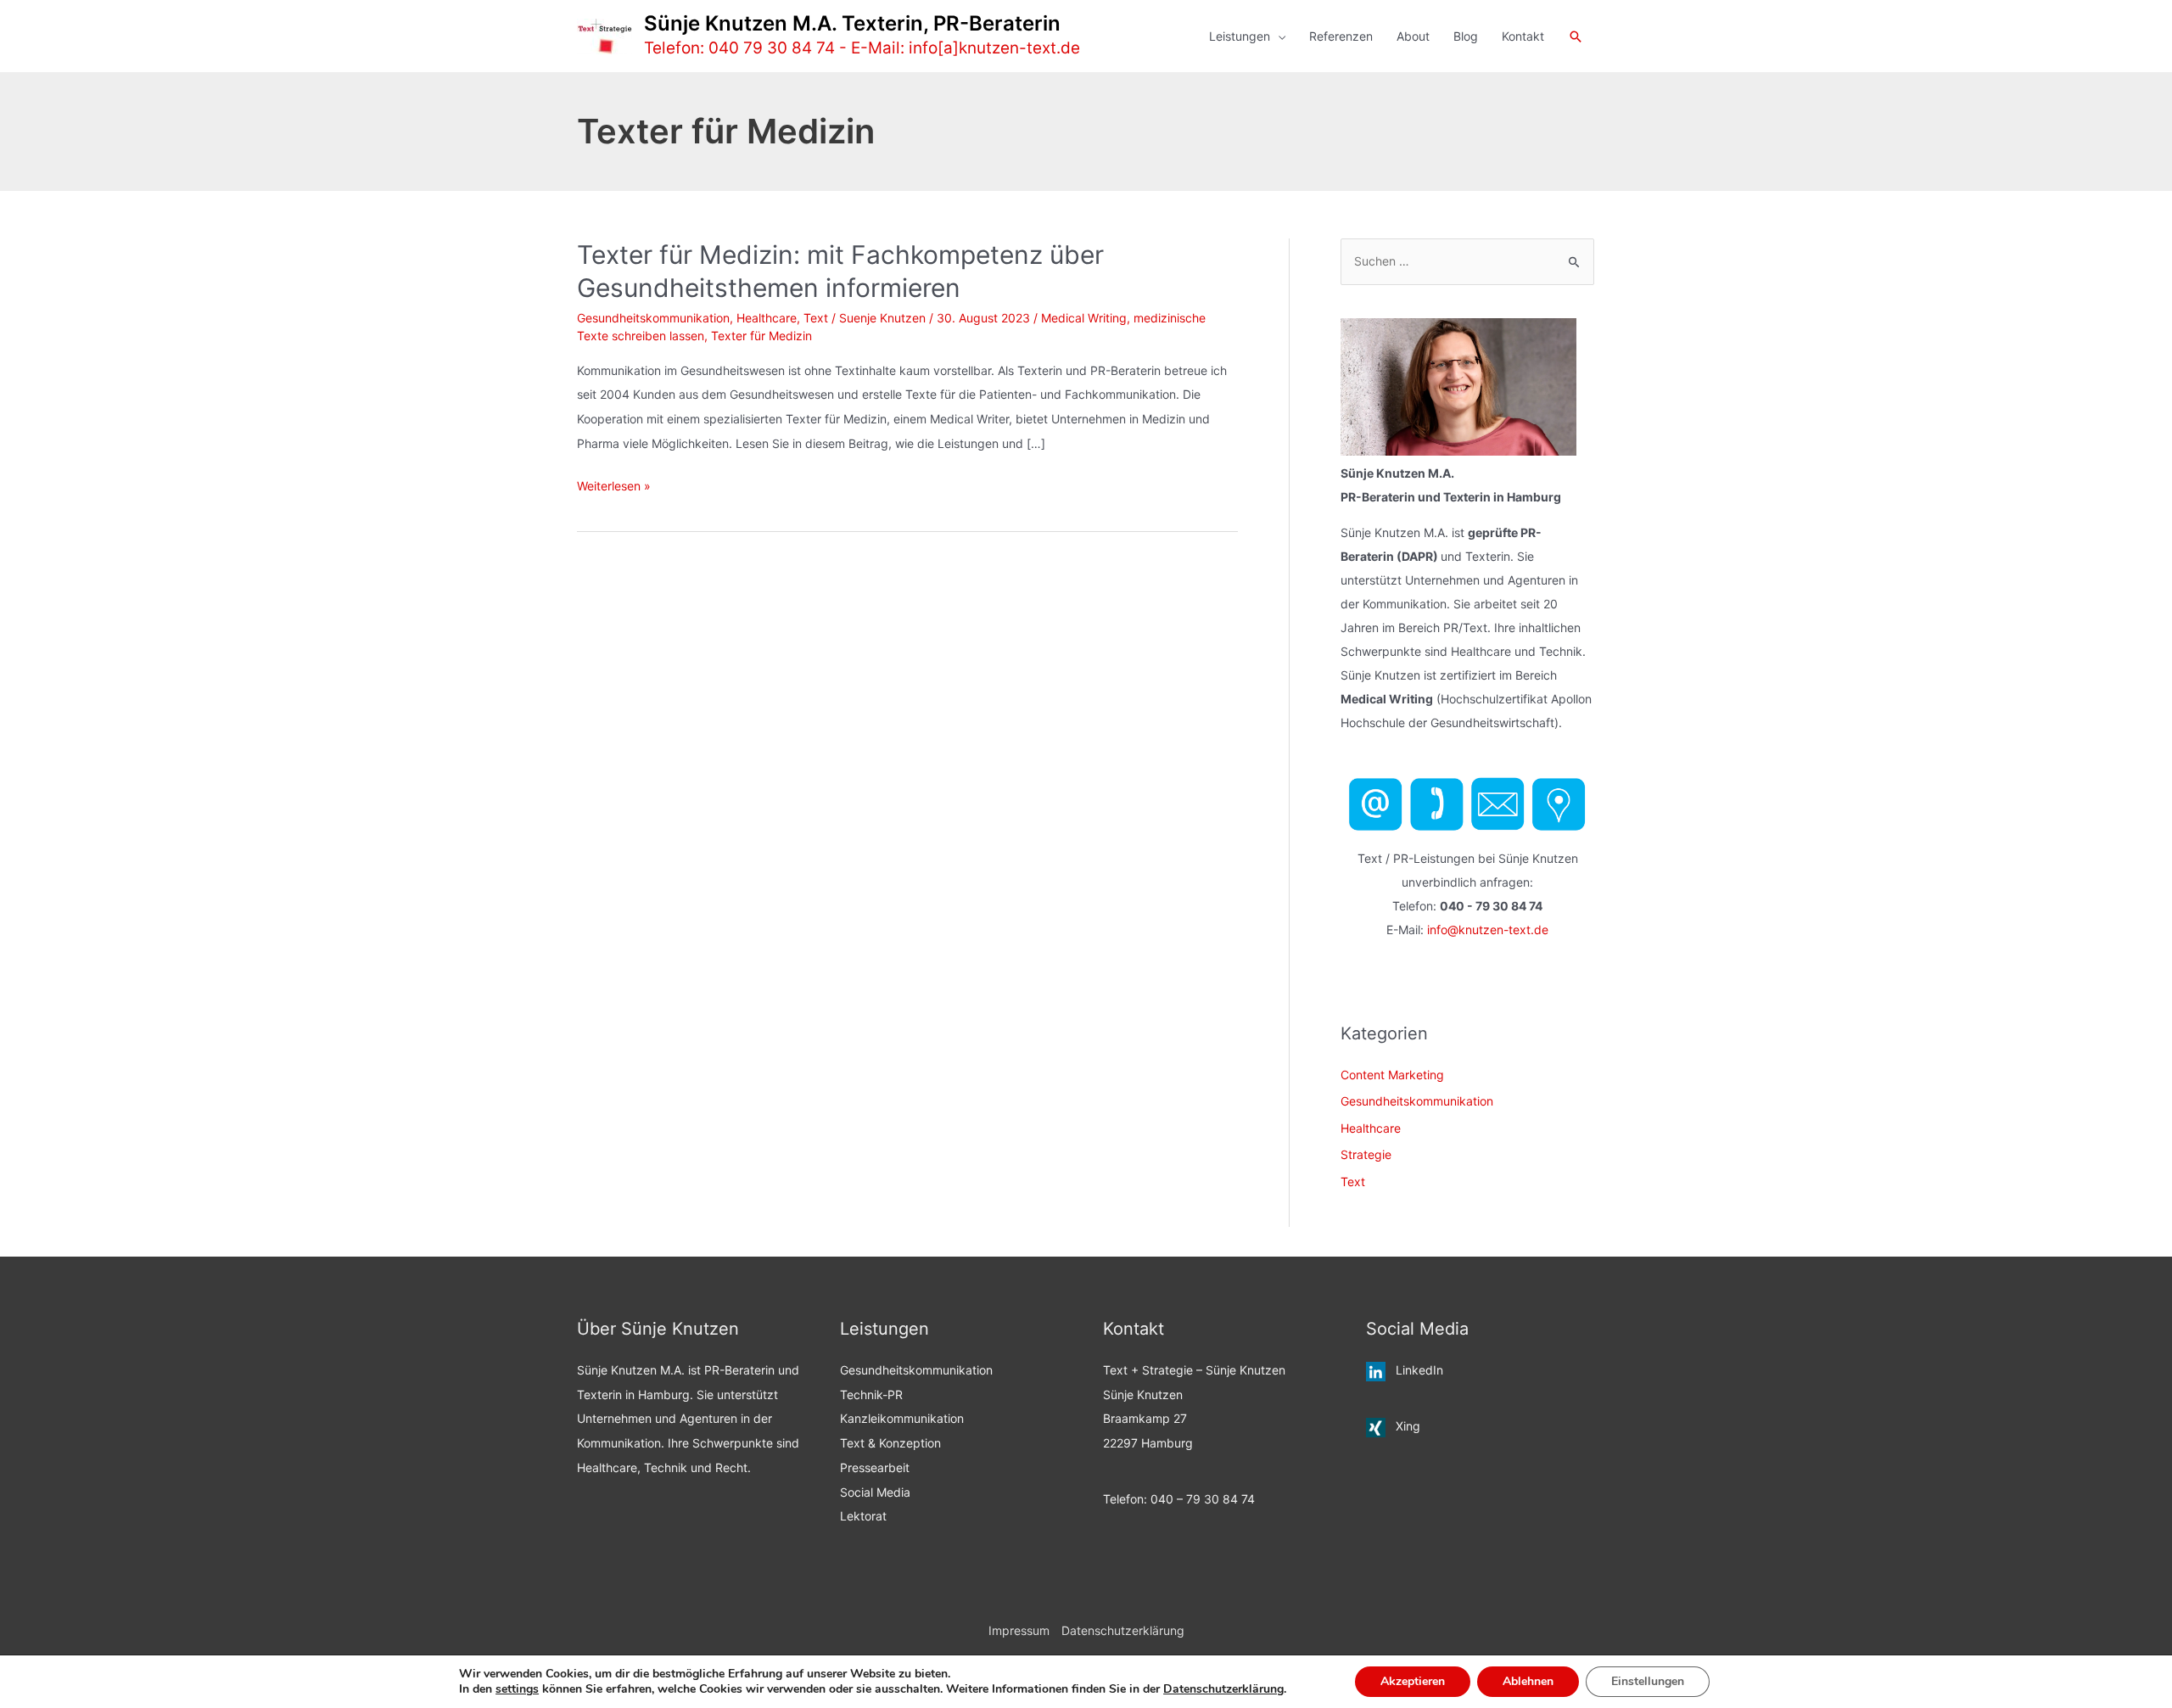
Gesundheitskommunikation (653, 318)
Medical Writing (1084, 318)
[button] (1576, 36)
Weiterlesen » (614, 488)
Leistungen (1240, 36)
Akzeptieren (1413, 1681)
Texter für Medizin (761, 336)
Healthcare (767, 318)
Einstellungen (1648, 1681)
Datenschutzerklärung (1123, 1630)
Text (816, 318)
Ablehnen (1528, 1681)
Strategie (1366, 1154)
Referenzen (1341, 36)
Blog (1466, 36)
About (1413, 36)
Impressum (1019, 1630)
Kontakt (1523, 36)
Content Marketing (1392, 1075)
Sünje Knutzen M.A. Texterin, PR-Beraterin (852, 23)
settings (517, 1689)
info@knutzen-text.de (1488, 930)
